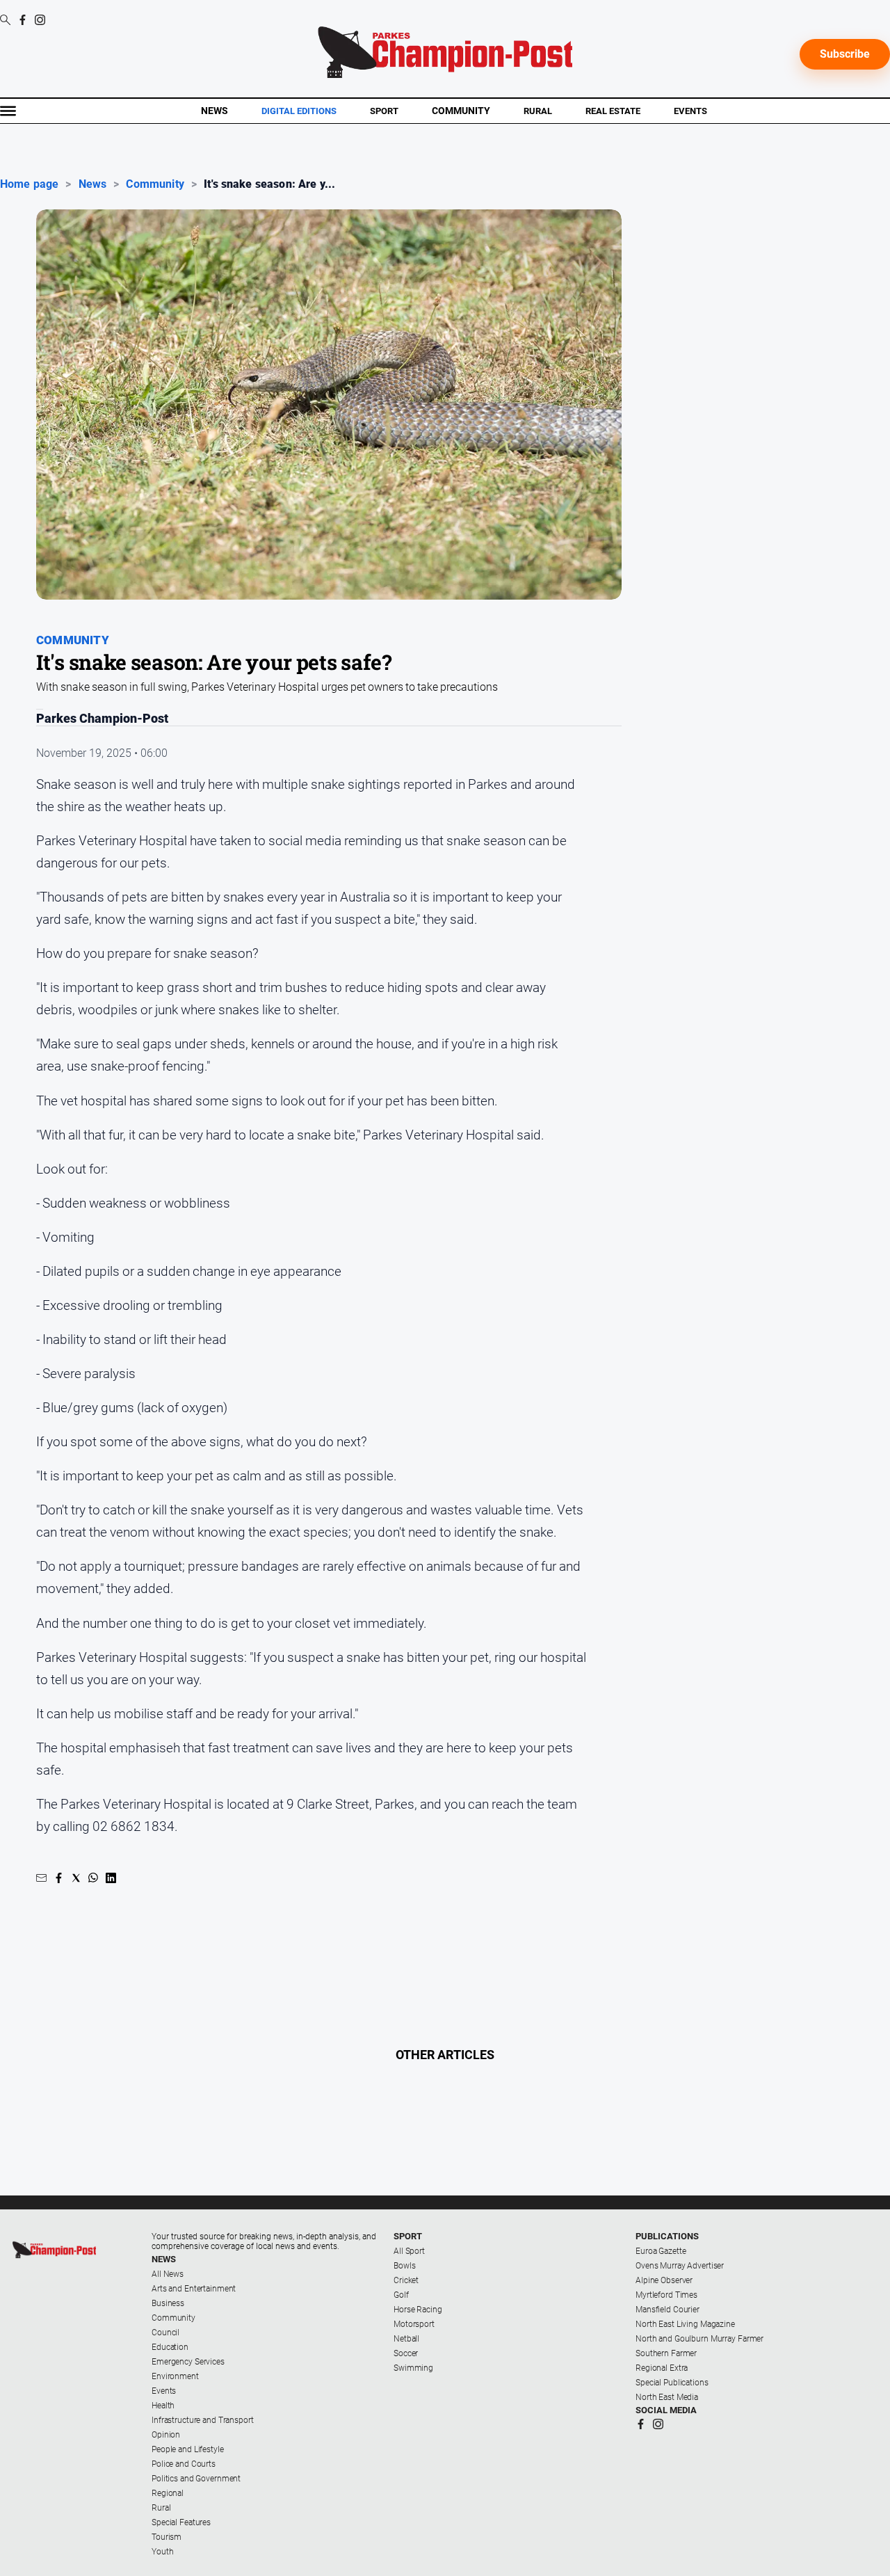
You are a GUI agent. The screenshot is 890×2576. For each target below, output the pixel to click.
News (215, 111)
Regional (168, 2493)
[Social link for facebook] (23, 20)
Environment (175, 2376)
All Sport (409, 2251)
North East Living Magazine (685, 2324)
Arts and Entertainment (194, 2289)
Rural (538, 111)
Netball (406, 2339)
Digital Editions (299, 111)
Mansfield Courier (667, 2310)
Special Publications (672, 2383)
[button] (41, 1878)
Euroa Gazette (661, 2251)
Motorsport (414, 2324)
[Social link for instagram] (40, 20)
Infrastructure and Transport (203, 2420)
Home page (29, 184)
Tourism (167, 2537)
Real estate (613, 111)
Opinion (166, 2435)
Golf (401, 2295)
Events (690, 111)
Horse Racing (418, 2310)
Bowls (404, 2266)
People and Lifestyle (188, 2449)
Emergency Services (188, 2362)
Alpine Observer (664, 2280)
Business (168, 2303)
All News (168, 2274)
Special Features (181, 2522)
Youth (162, 2552)
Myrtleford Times (666, 2295)
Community (461, 111)
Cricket (406, 2280)
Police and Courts (184, 2464)
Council (165, 2333)
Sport (384, 111)
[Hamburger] (8, 111)
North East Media (667, 2397)
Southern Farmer (666, 2353)
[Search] (5, 21)
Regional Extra (662, 2368)
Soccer (406, 2353)
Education (170, 2347)
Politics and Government (196, 2479)
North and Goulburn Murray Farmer (699, 2339)
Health (163, 2406)
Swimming (413, 2368)
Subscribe (845, 54)
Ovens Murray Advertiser (680, 2266)
